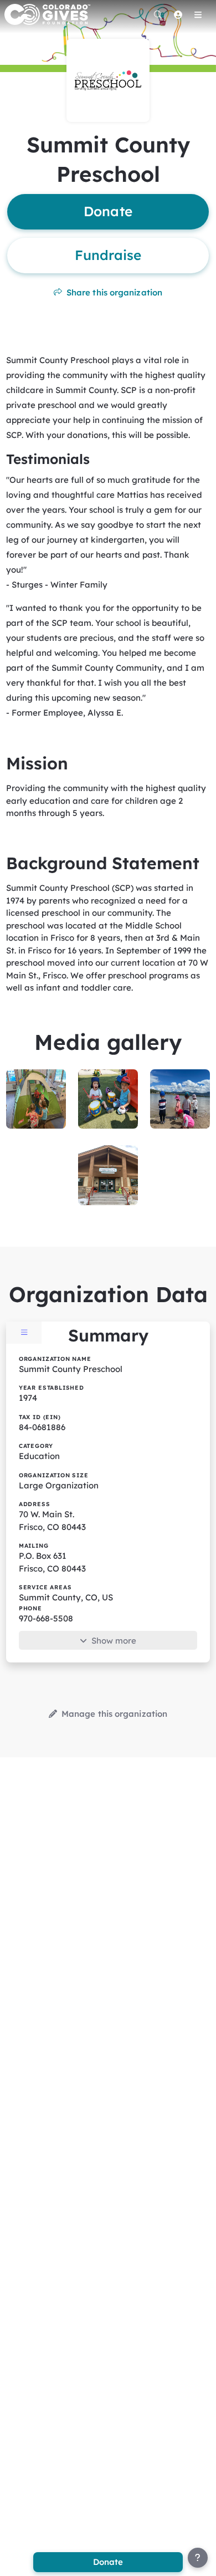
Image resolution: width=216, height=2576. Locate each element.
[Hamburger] (198, 14)
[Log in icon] (178, 14)
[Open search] (158, 14)
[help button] (198, 2558)
